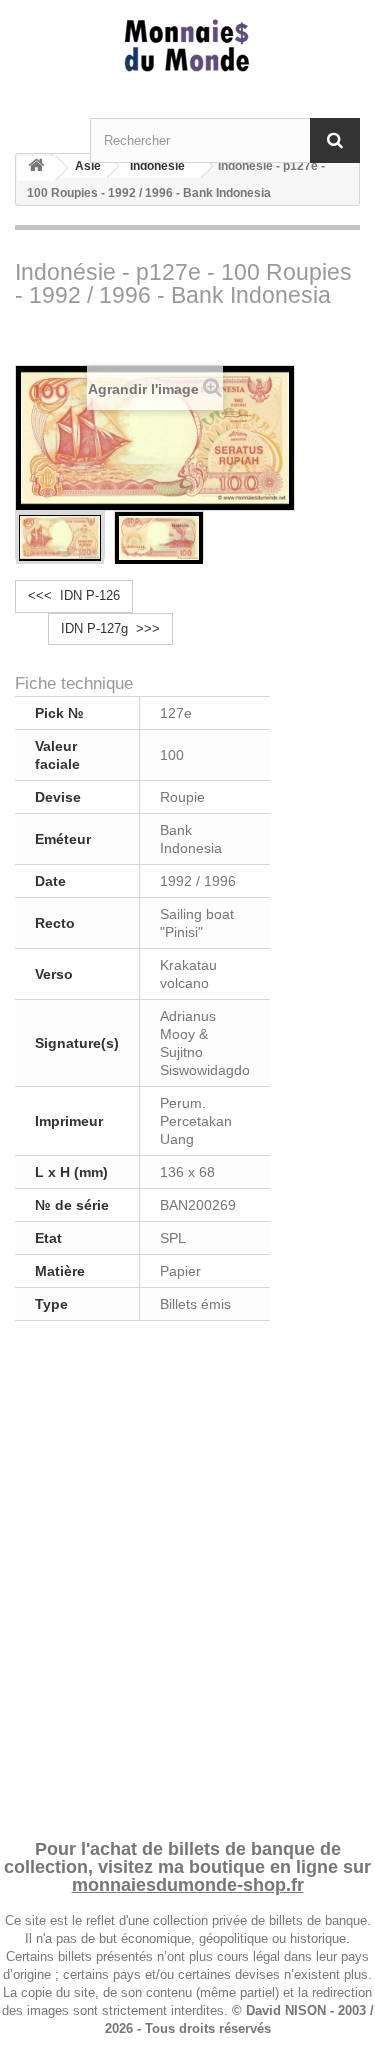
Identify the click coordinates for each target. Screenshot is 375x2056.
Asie (88, 166)
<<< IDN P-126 (74, 595)
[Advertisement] (187, 1576)
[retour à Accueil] (36, 168)
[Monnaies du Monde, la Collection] (187, 46)
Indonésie (157, 166)
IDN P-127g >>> (110, 628)
